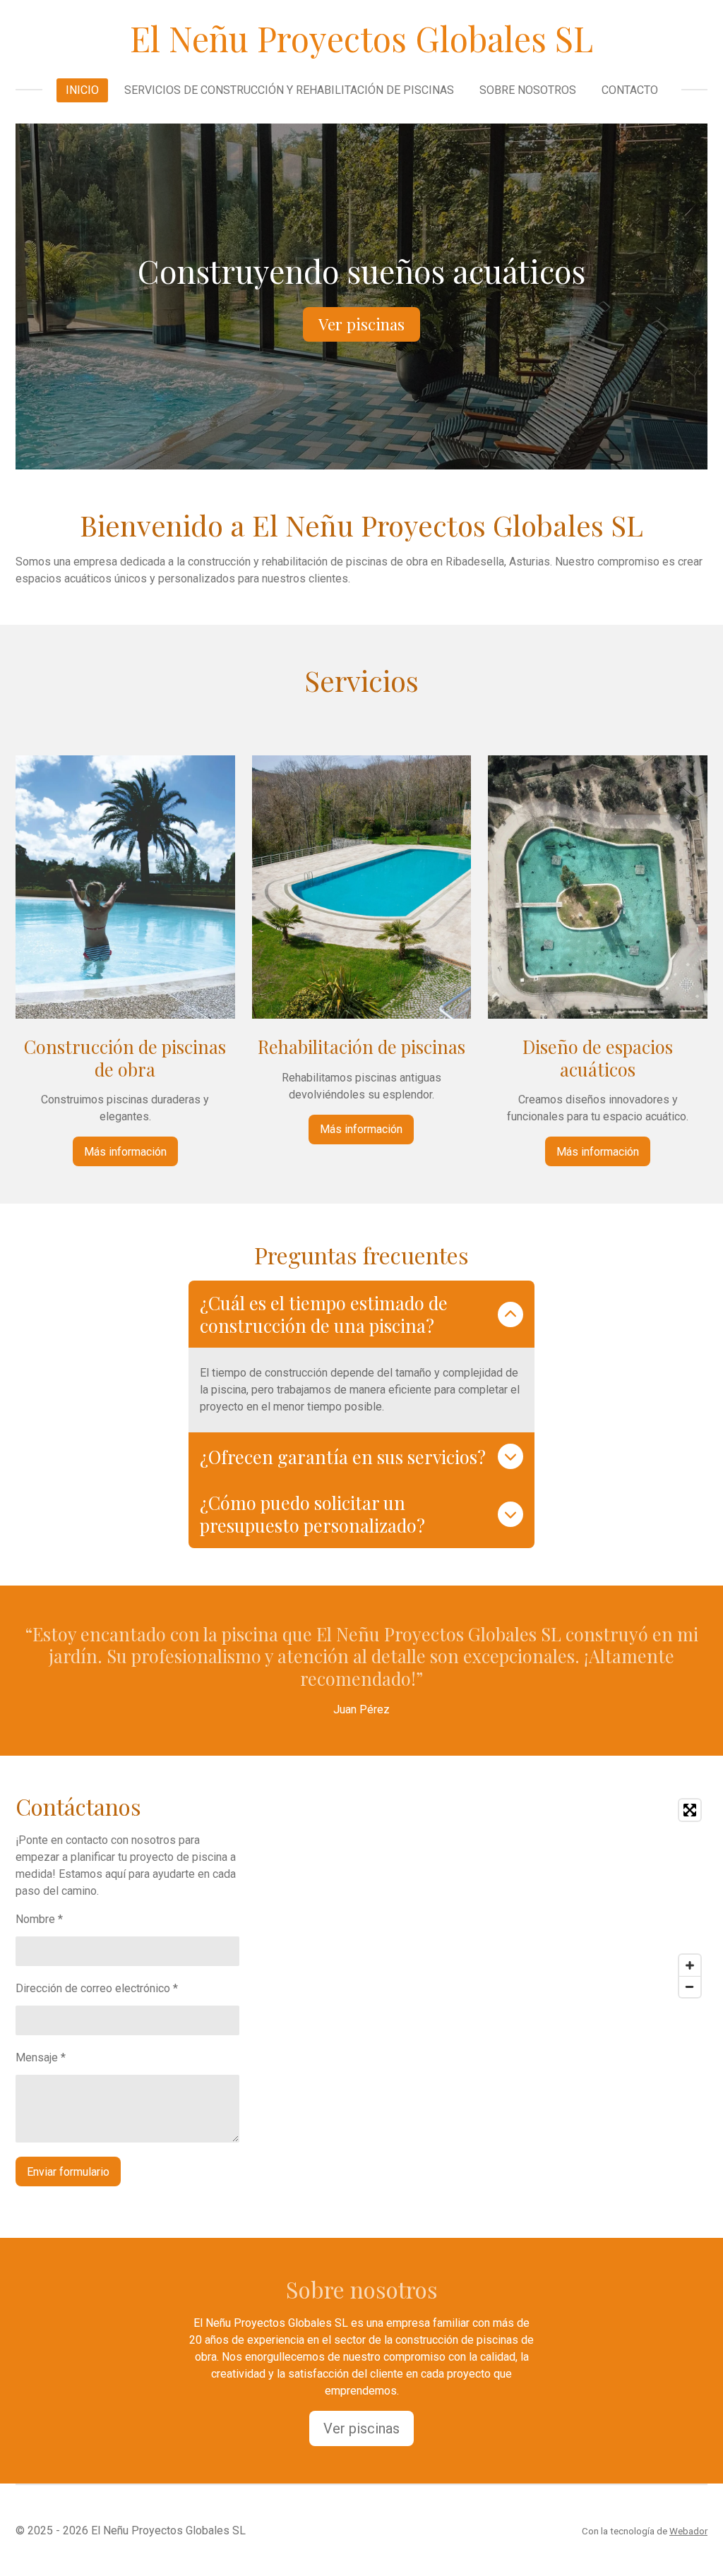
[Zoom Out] (690, 1987)
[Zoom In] (690, 1965)
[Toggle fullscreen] (690, 1810)
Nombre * (39, 1919)
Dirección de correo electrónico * (97, 1988)
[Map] (539, 1898)
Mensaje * (41, 2057)
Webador (688, 2531)
